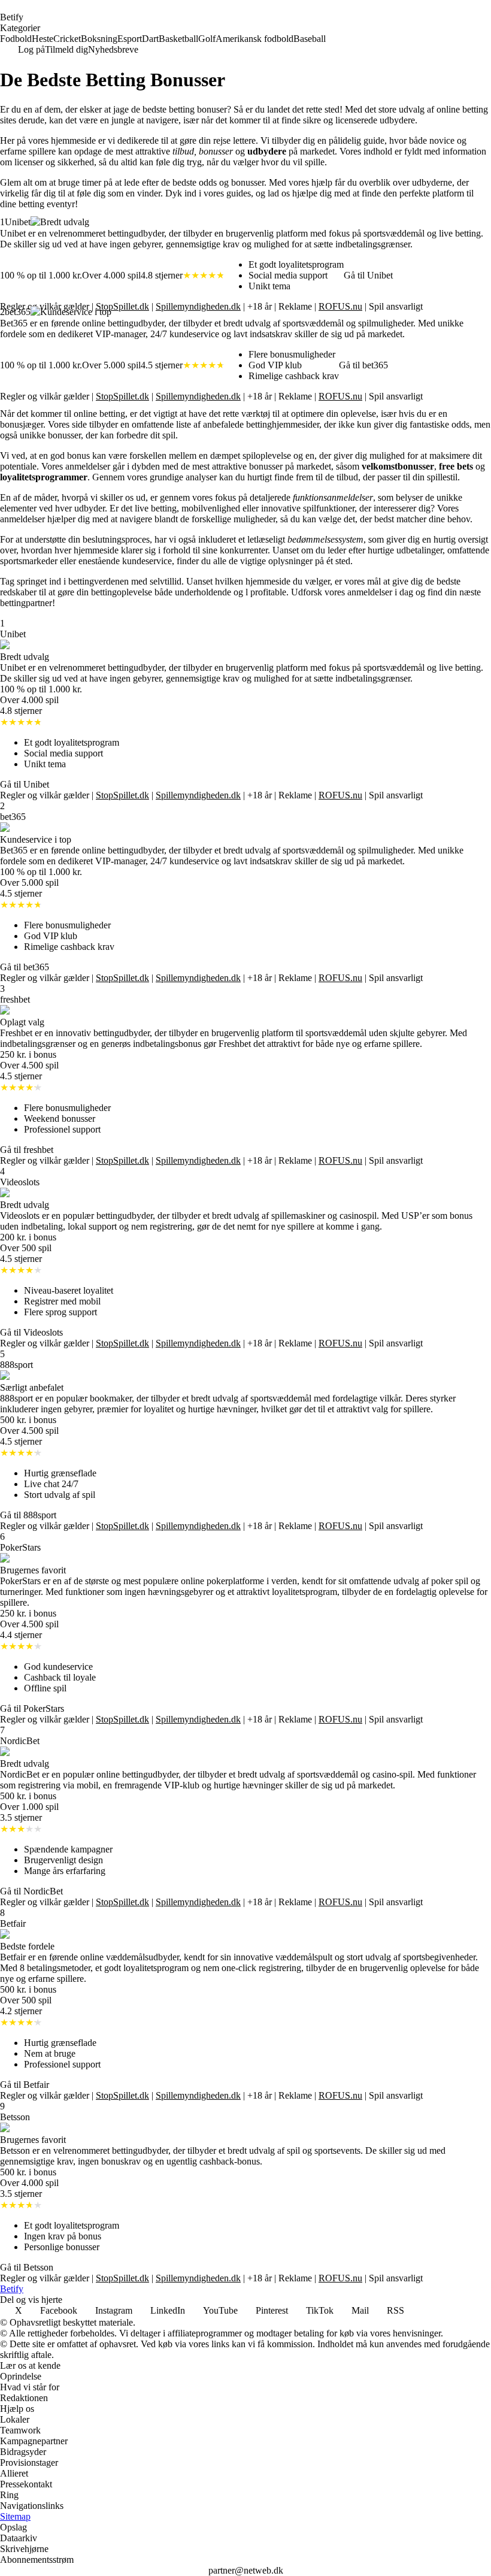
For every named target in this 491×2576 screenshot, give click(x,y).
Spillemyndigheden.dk (198, 306)
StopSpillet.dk (122, 306)
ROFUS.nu (340, 306)
